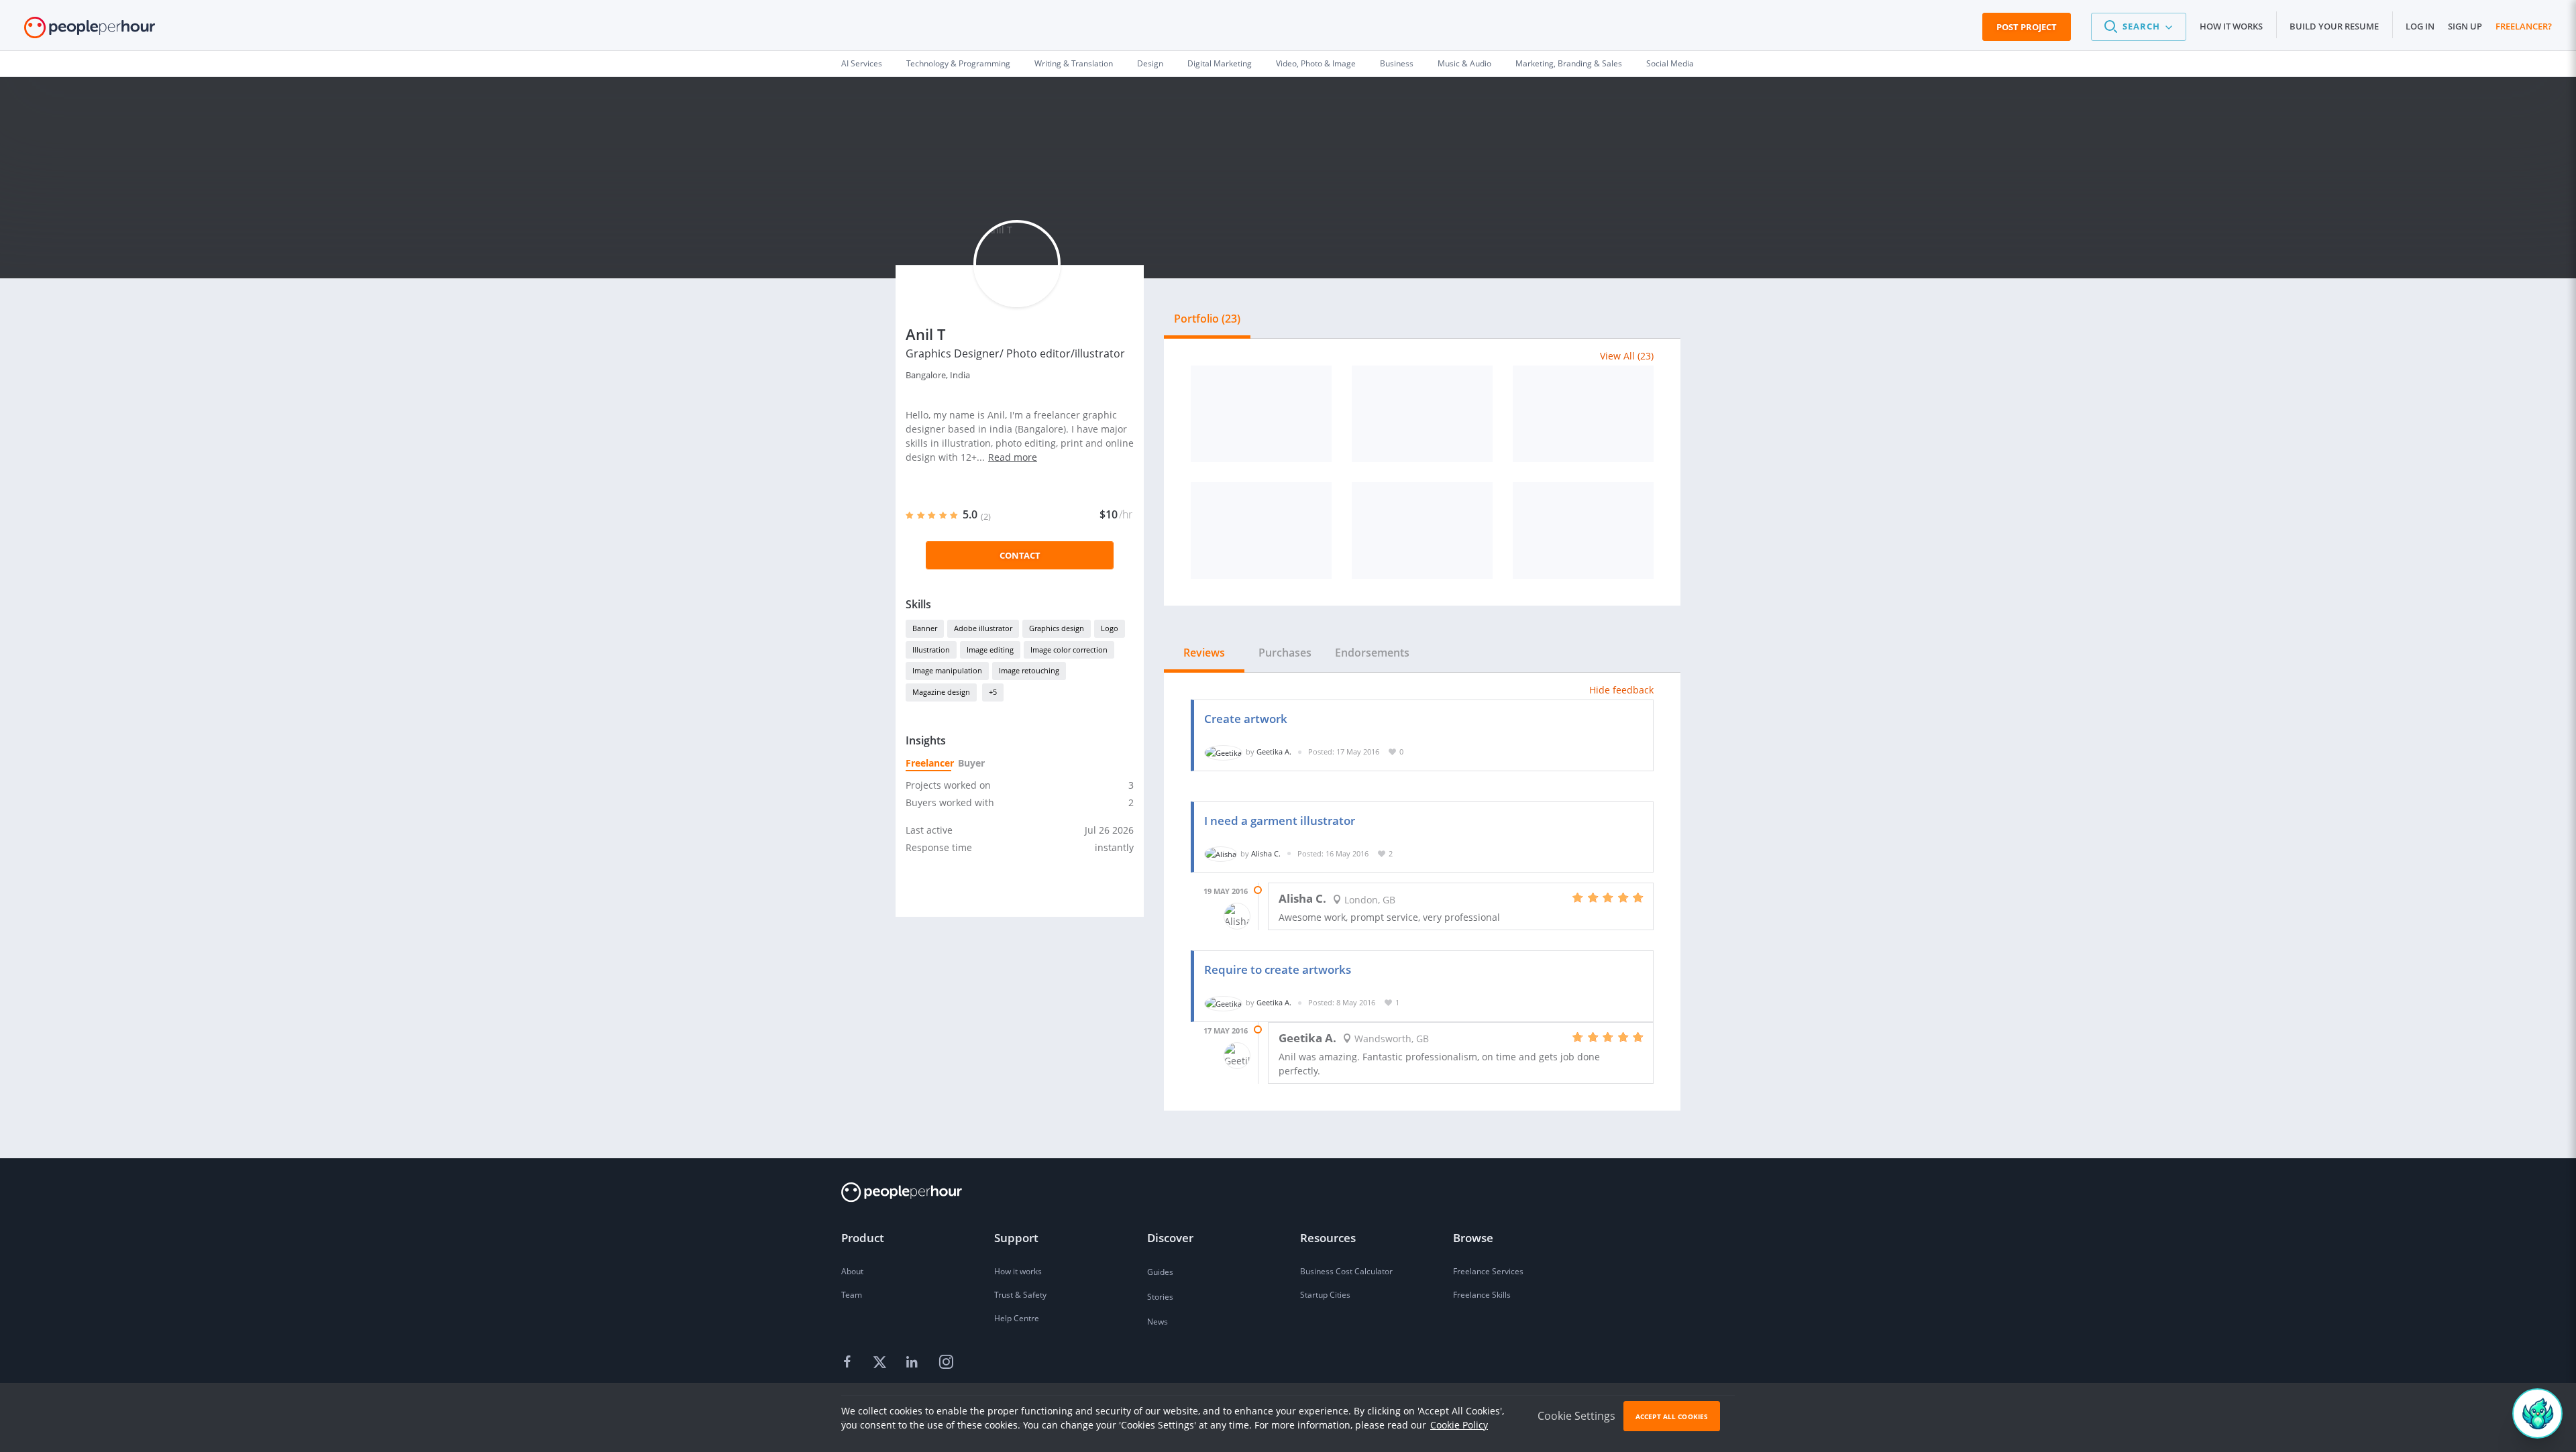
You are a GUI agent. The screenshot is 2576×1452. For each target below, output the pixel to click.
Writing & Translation (1074, 63)
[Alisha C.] (1221, 853)
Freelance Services (1488, 1271)
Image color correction (1069, 650)
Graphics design (1057, 628)
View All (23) (1627, 356)
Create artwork (1246, 719)
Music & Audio (1464, 63)
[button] (2139, 27)
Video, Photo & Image (1316, 63)
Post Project (2027, 27)
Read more (1013, 457)
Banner (925, 628)
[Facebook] (849, 1363)
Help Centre (1017, 1318)
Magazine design (941, 692)
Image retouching (1029, 670)
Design (1150, 63)
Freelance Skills (1482, 1295)
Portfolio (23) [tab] (1207, 319)
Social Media (1670, 63)
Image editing (990, 650)
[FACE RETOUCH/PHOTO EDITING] (1261, 414)
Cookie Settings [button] (1576, 1416)
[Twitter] (881, 1363)
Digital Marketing (1220, 63)
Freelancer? (2524, 26)
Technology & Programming (958, 63)
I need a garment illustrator (1280, 821)
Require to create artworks (1278, 969)
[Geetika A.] (1223, 751)
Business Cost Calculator (1346, 1271)
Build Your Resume (2334, 26)
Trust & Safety (1020, 1295)
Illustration (931, 650)
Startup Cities (1325, 1295)
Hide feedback (1621, 690)
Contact (1020, 555)
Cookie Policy (1459, 1425)
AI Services (862, 63)
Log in (2420, 26)
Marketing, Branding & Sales (1569, 63)
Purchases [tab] (1285, 653)
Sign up (2465, 26)
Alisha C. (1266, 853)
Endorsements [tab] (1372, 653)
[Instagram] (946, 1363)
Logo (1110, 628)
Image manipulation (947, 670)
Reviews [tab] (1204, 653)
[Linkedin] (914, 1363)
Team (852, 1295)
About (852, 1271)
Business (1397, 63)
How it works (2231, 26)
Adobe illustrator (983, 628)
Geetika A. (1274, 751)
